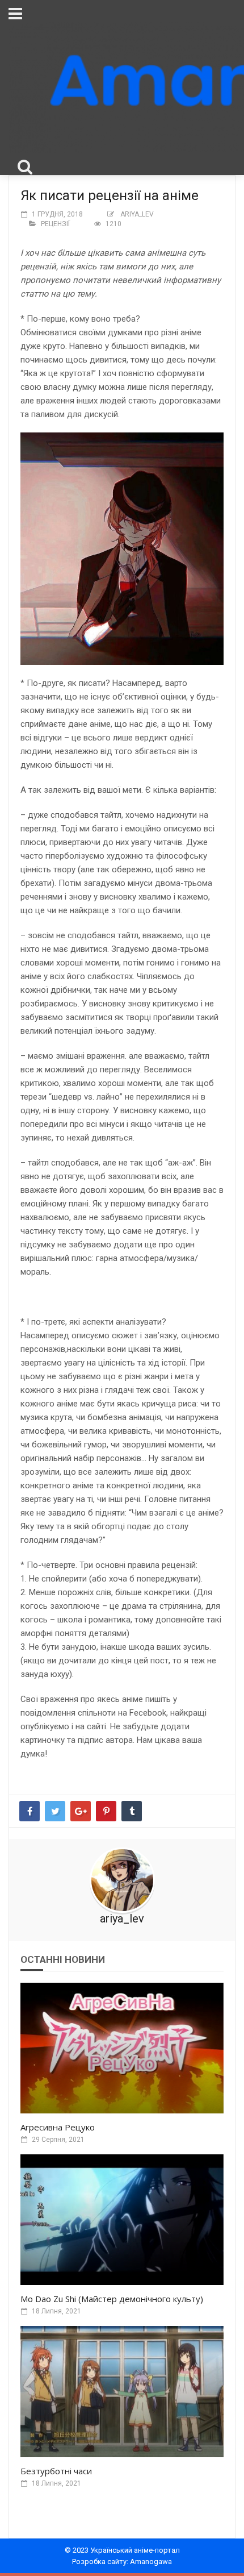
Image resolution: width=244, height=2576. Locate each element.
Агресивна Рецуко (58, 2127)
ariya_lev (137, 214)
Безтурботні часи (56, 2471)
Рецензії (55, 224)
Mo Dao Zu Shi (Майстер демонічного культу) (112, 2299)
